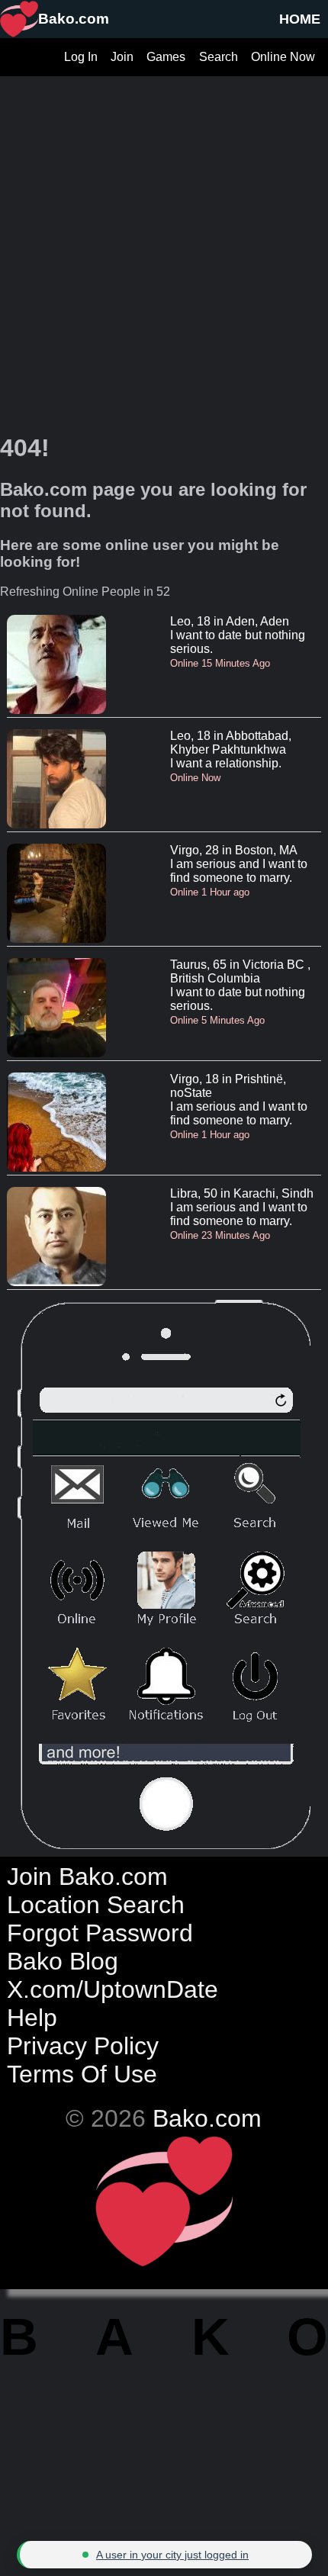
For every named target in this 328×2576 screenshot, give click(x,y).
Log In (81, 57)
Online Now (283, 57)
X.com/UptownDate (113, 1989)
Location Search (96, 1905)
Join (122, 57)
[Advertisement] (164, 240)
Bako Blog (63, 1961)
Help (32, 2018)
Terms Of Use (82, 2074)
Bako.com (207, 2118)
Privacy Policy (83, 2046)
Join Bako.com (87, 1877)
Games (166, 57)
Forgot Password (100, 1933)
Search (219, 57)
